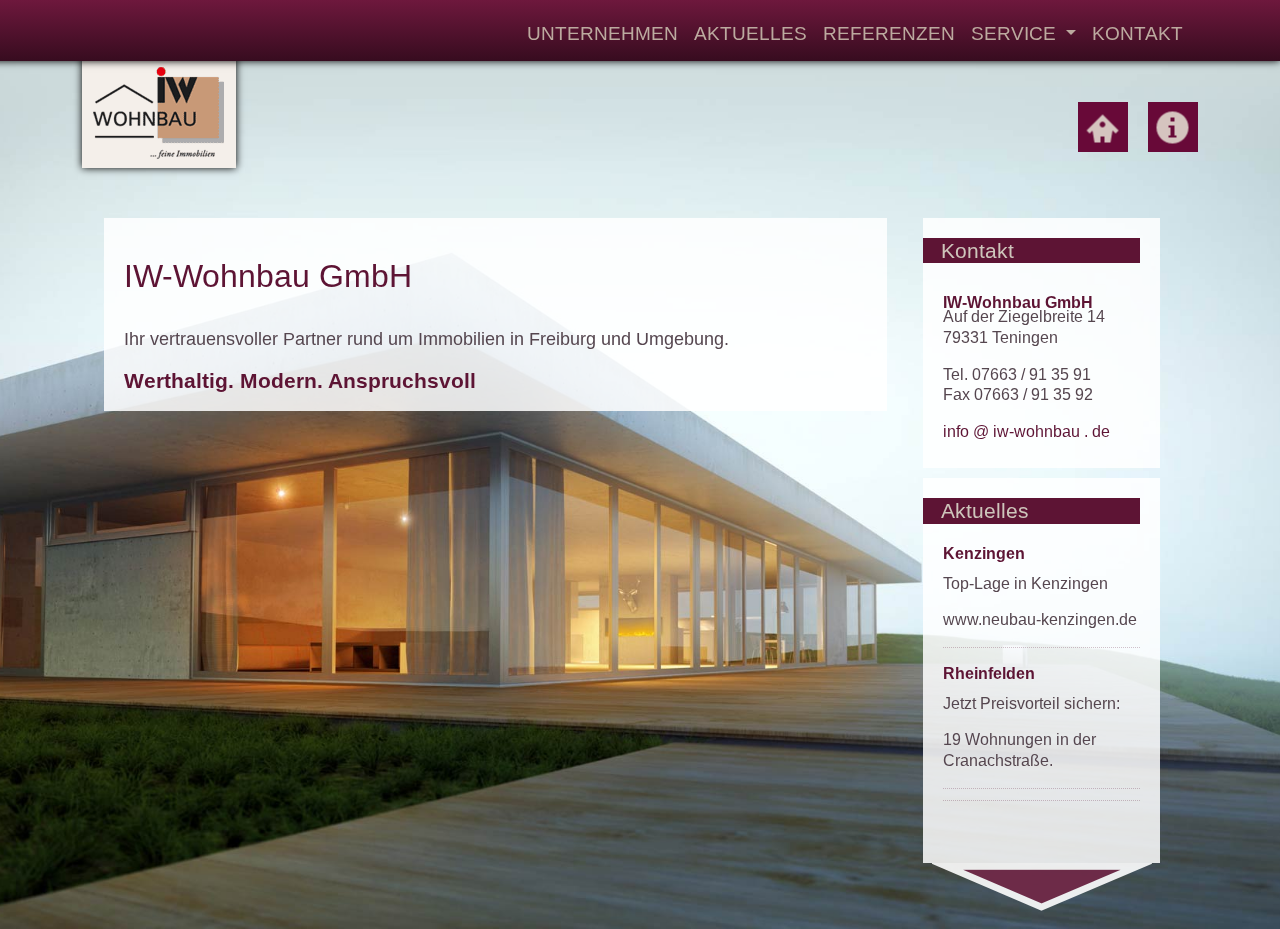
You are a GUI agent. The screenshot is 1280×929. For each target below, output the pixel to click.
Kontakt (1137, 33)
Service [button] (1016, 33)
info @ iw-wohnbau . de (1026, 431)
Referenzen (889, 33)
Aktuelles (750, 33)
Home (1103, 127)
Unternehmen (602, 33)
